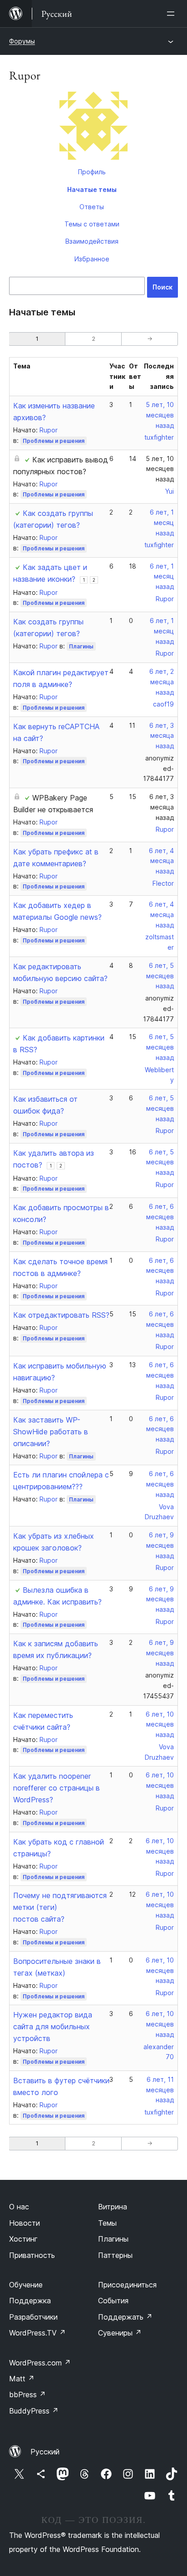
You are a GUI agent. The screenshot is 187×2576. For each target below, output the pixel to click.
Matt (22, 2379)
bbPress (27, 2394)
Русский (45, 2452)
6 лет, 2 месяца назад (162, 682)
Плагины (81, 646)
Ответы (92, 207)
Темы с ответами (92, 224)
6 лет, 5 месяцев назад (160, 976)
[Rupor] (93, 128)
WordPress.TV (37, 2333)
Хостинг (23, 2239)
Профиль (92, 172)
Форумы (22, 41)
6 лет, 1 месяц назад (162, 523)
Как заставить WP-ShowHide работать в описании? (51, 1432)
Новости (25, 2223)
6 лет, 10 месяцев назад (160, 1725)
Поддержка (30, 2301)
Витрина (113, 2207)
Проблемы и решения (54, 441)
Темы (107, 2223)
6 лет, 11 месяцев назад (160, 2090)
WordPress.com (40, 2363)
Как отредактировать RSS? (61, 1315)
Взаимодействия (92, 241)
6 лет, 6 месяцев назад (160, 1217)
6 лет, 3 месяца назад (162, 736)
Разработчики (33, 2317)
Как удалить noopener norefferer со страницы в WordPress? (57, 1788)
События (113, 2301)
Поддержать (125, 2317)
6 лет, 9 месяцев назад (160, 1545)
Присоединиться (127, 2285)
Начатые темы (92, 189)
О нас (19, 2207)
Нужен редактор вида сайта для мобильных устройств (53, 2026)
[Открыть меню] (172, 14)
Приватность (32, 2255)
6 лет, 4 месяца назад (161, 861)
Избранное (92, 259)
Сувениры (120, 2333)
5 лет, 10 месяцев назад (160, 415)
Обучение (26, 2285)
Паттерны (115, 2255)
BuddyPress (34, 2411)
